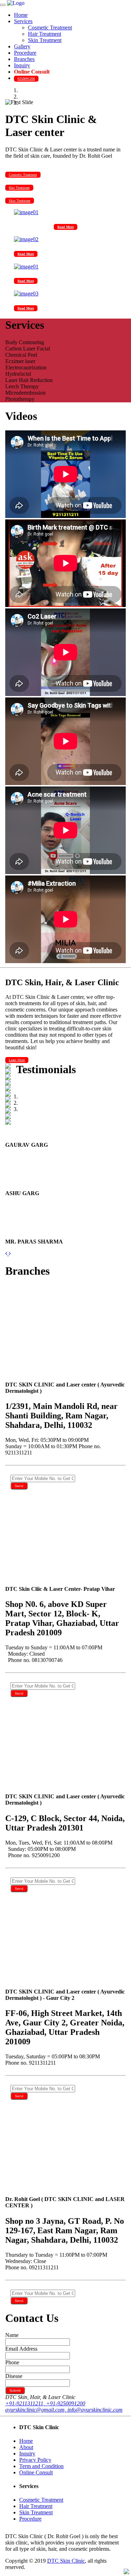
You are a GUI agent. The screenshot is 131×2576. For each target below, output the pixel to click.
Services (23, 21)
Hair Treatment (45, 34)
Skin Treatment (45, 40)
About (26, 2447)
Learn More (17, 1060)
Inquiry (22, 65)
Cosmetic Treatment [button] (23, 175)
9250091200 (26, 79)
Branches (24, 59)
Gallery (22, 46)
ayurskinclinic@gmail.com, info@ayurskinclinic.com (64, 2410)
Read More (65, 227)
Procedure (25, 53)
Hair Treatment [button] (19, 188)
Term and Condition (41, 2466)
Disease (14, 2376)
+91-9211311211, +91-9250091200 (45, 2403)
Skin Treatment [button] (20, 201)
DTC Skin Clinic (66, 2561)
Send (19, 1486)
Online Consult (32, 72)
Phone (12, 2362)
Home (21, 15)
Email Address (21, 2349)
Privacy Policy (35, 2460)
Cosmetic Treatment (50, 28)
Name (12, 2335)
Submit (15, 2390)
